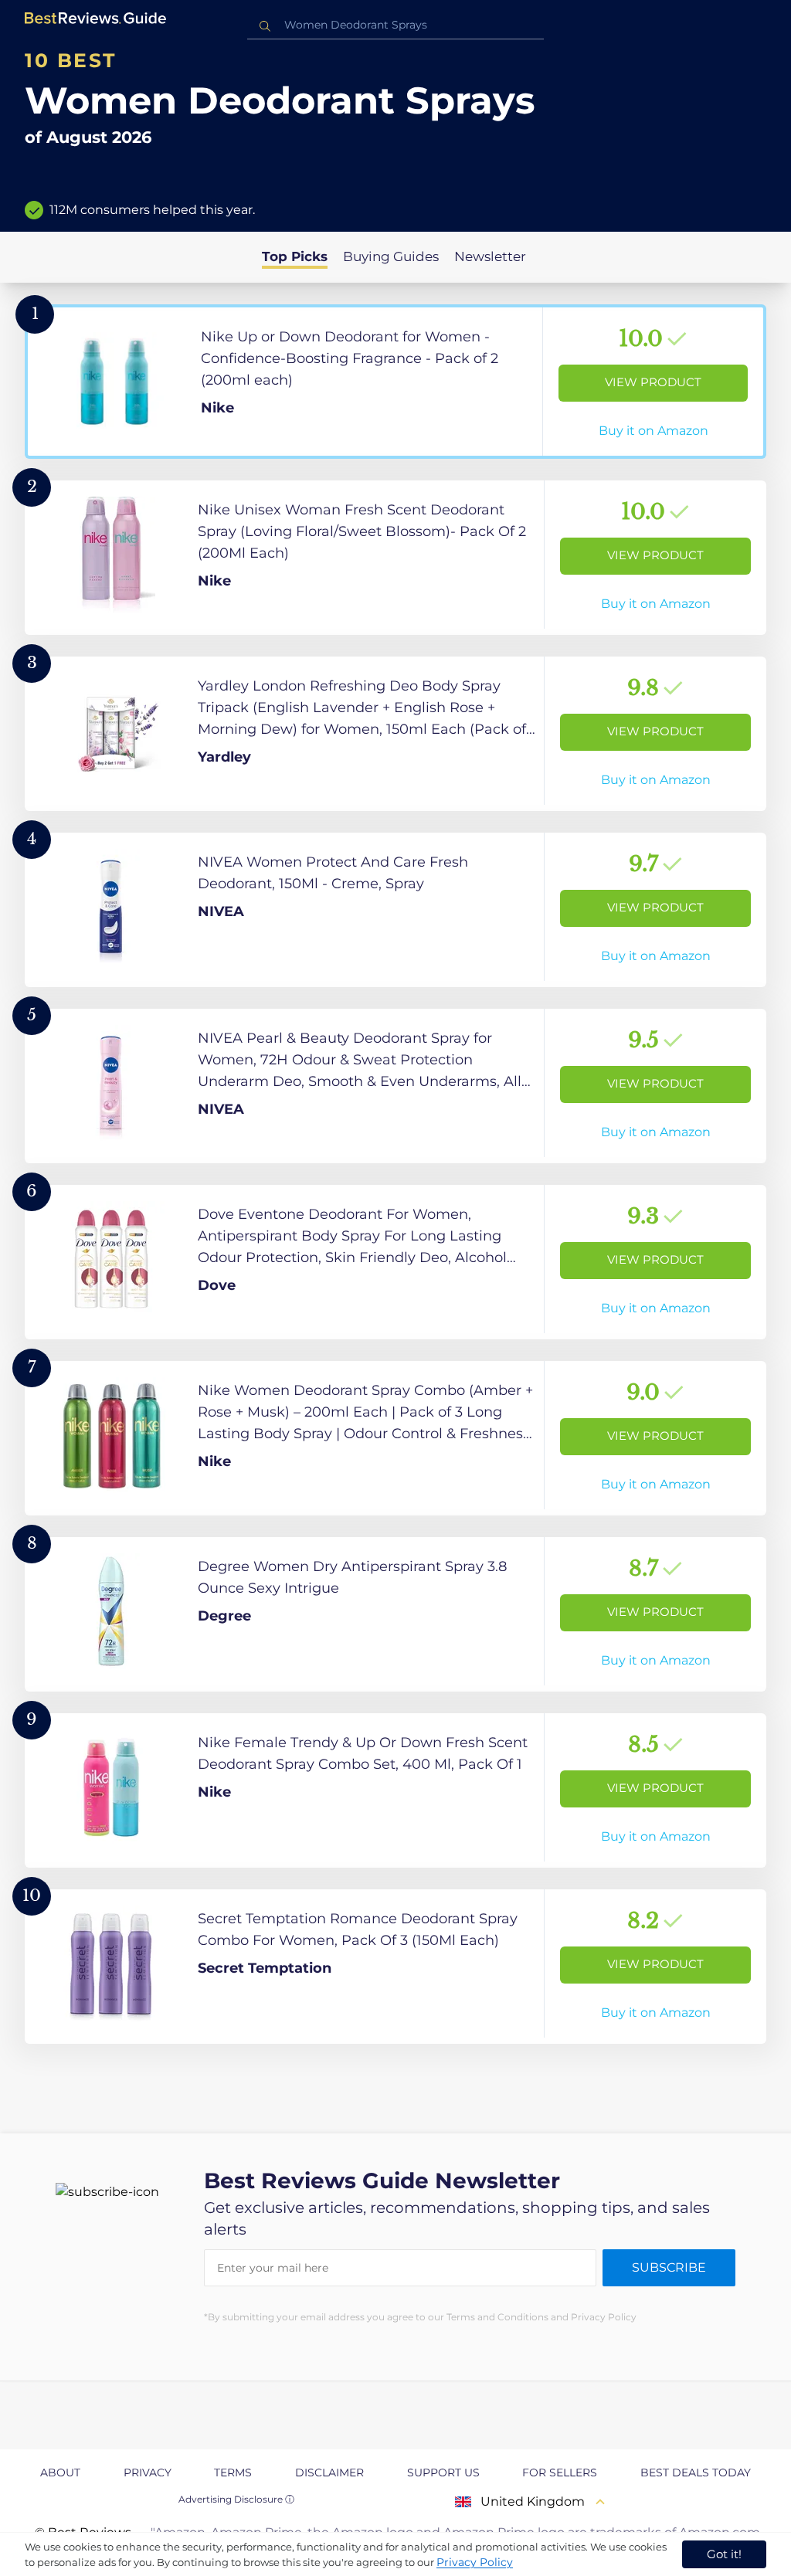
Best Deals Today (696, 2472)
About (60, 2472)
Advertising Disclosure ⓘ (236, 2499)
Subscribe (669, 2267)
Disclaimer (329, 2472)
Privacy (148, 2472)
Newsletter (490, 256)
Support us (443, 2472)
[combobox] (395, 25)
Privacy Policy (475, 2562)
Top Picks (295, 256)
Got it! (724, 2554)
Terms (233, 2472)
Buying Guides (391, 256)
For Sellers (560, 2472)
